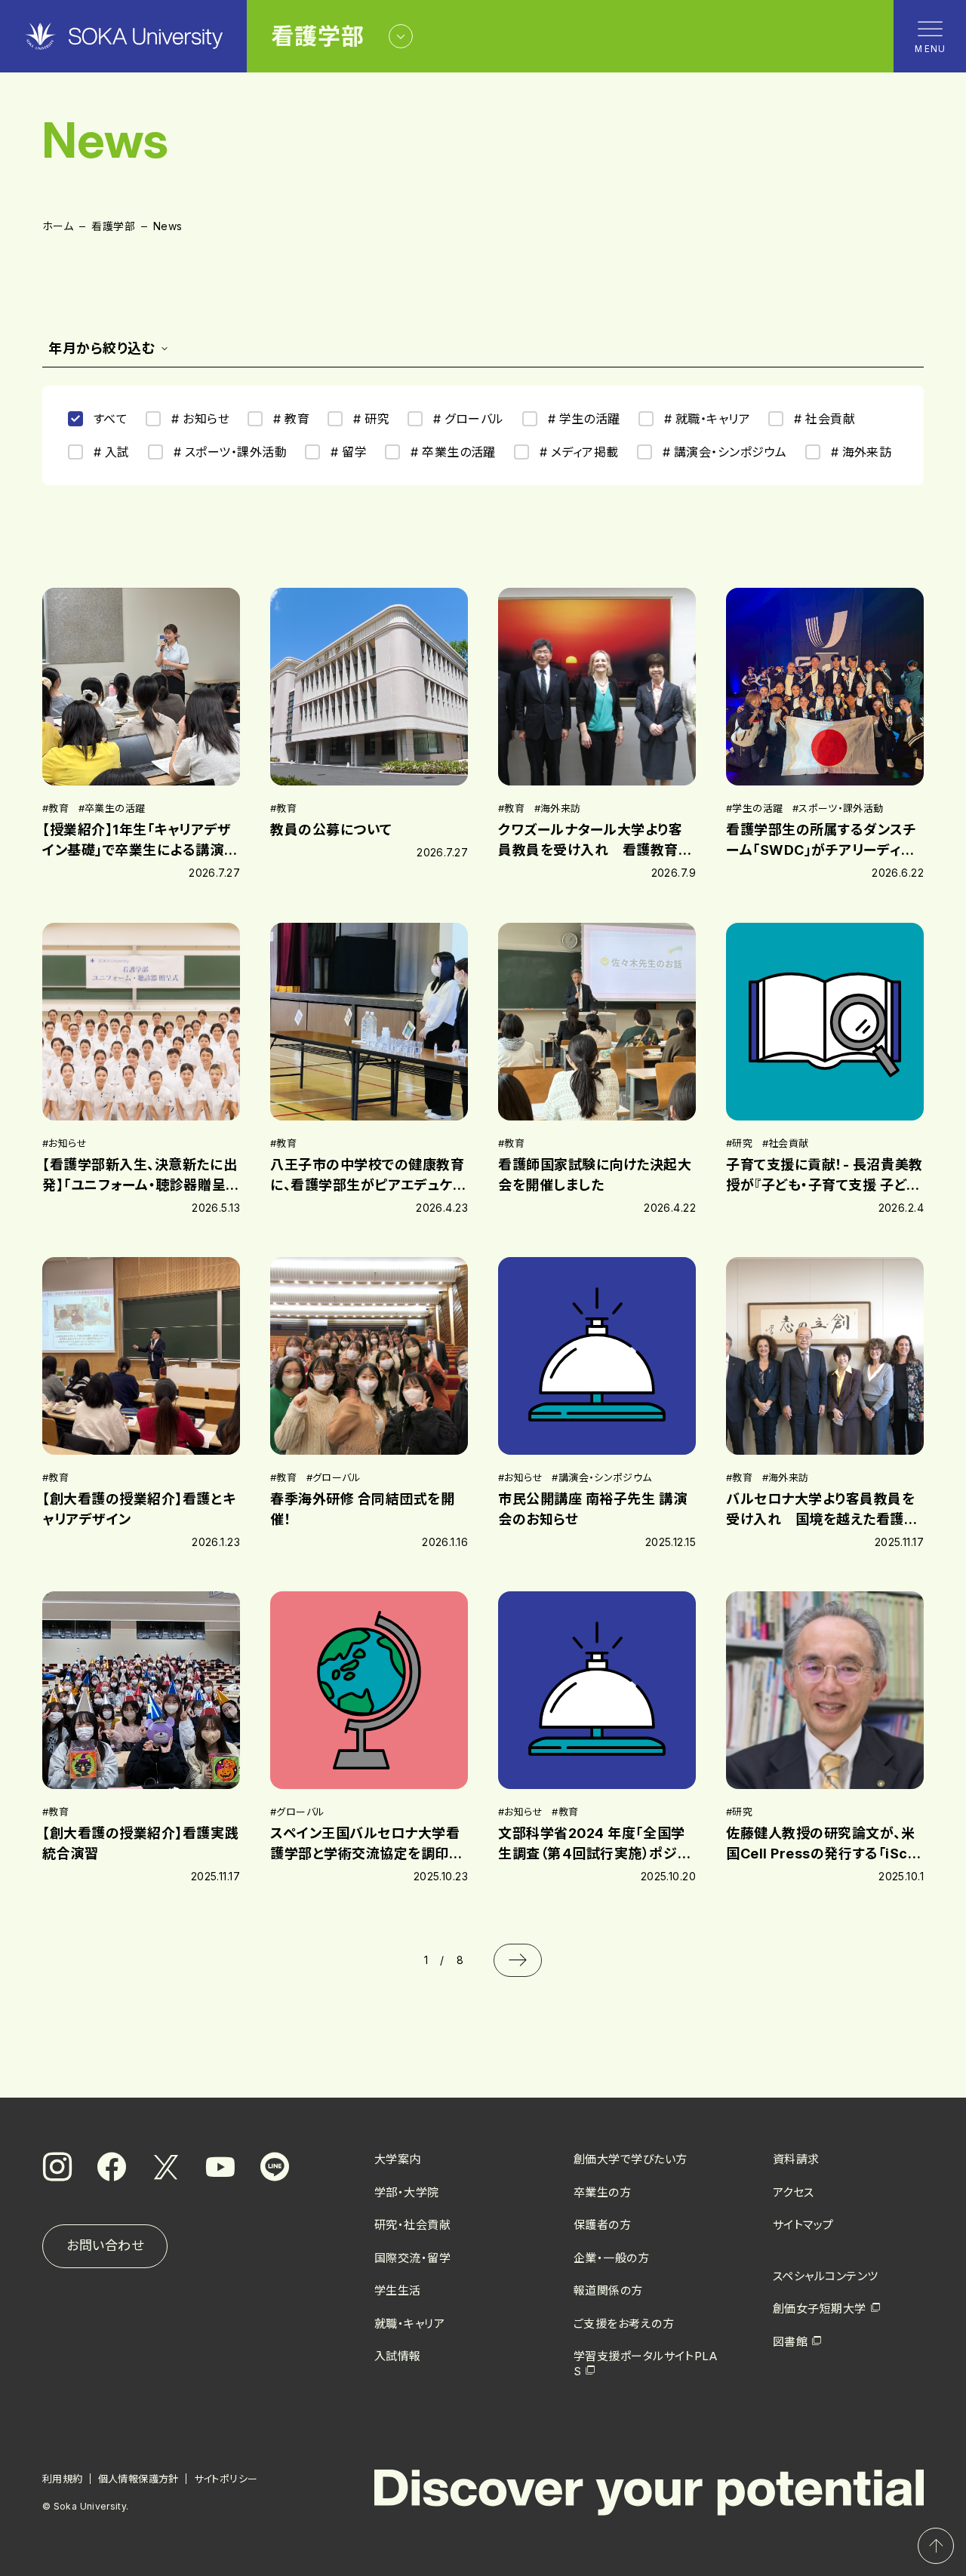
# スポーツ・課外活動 (230, 452)
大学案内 (398, 2159)
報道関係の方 (608, 2290)
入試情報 (398, 2356)
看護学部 (113, 226)
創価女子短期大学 (820, 2309)
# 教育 (291, 419)
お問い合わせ (105, 2246)
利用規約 (63, 2479)
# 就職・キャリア (707, 419)
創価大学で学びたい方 (631, 2159)
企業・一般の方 (611, 2258)
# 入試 (112, 452)
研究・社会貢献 (412, 2225)
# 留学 (349, 452)
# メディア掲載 (579, 452)
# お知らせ (200, 419)
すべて (111, 419)
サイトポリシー (226, 2479)
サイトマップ (803, 2225)
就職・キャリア (409, 2324)
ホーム (58, 226)
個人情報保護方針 (138, 2479)
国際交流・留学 (412, 2258)
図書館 (790, 2342)
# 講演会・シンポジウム (725, 452)
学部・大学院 (407, 2192)
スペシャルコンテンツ (826, 2276)
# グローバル (468, 419)
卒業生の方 (602, 2192)
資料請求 (796, 2159)
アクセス (794, 2192)
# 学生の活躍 (584, 419)
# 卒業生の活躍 (453, 452)
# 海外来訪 (861, 452)
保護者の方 (602, 2225)
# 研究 (371, 419)
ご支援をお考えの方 (624, 2324)
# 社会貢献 (824, 419)
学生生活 (398, 2290)
